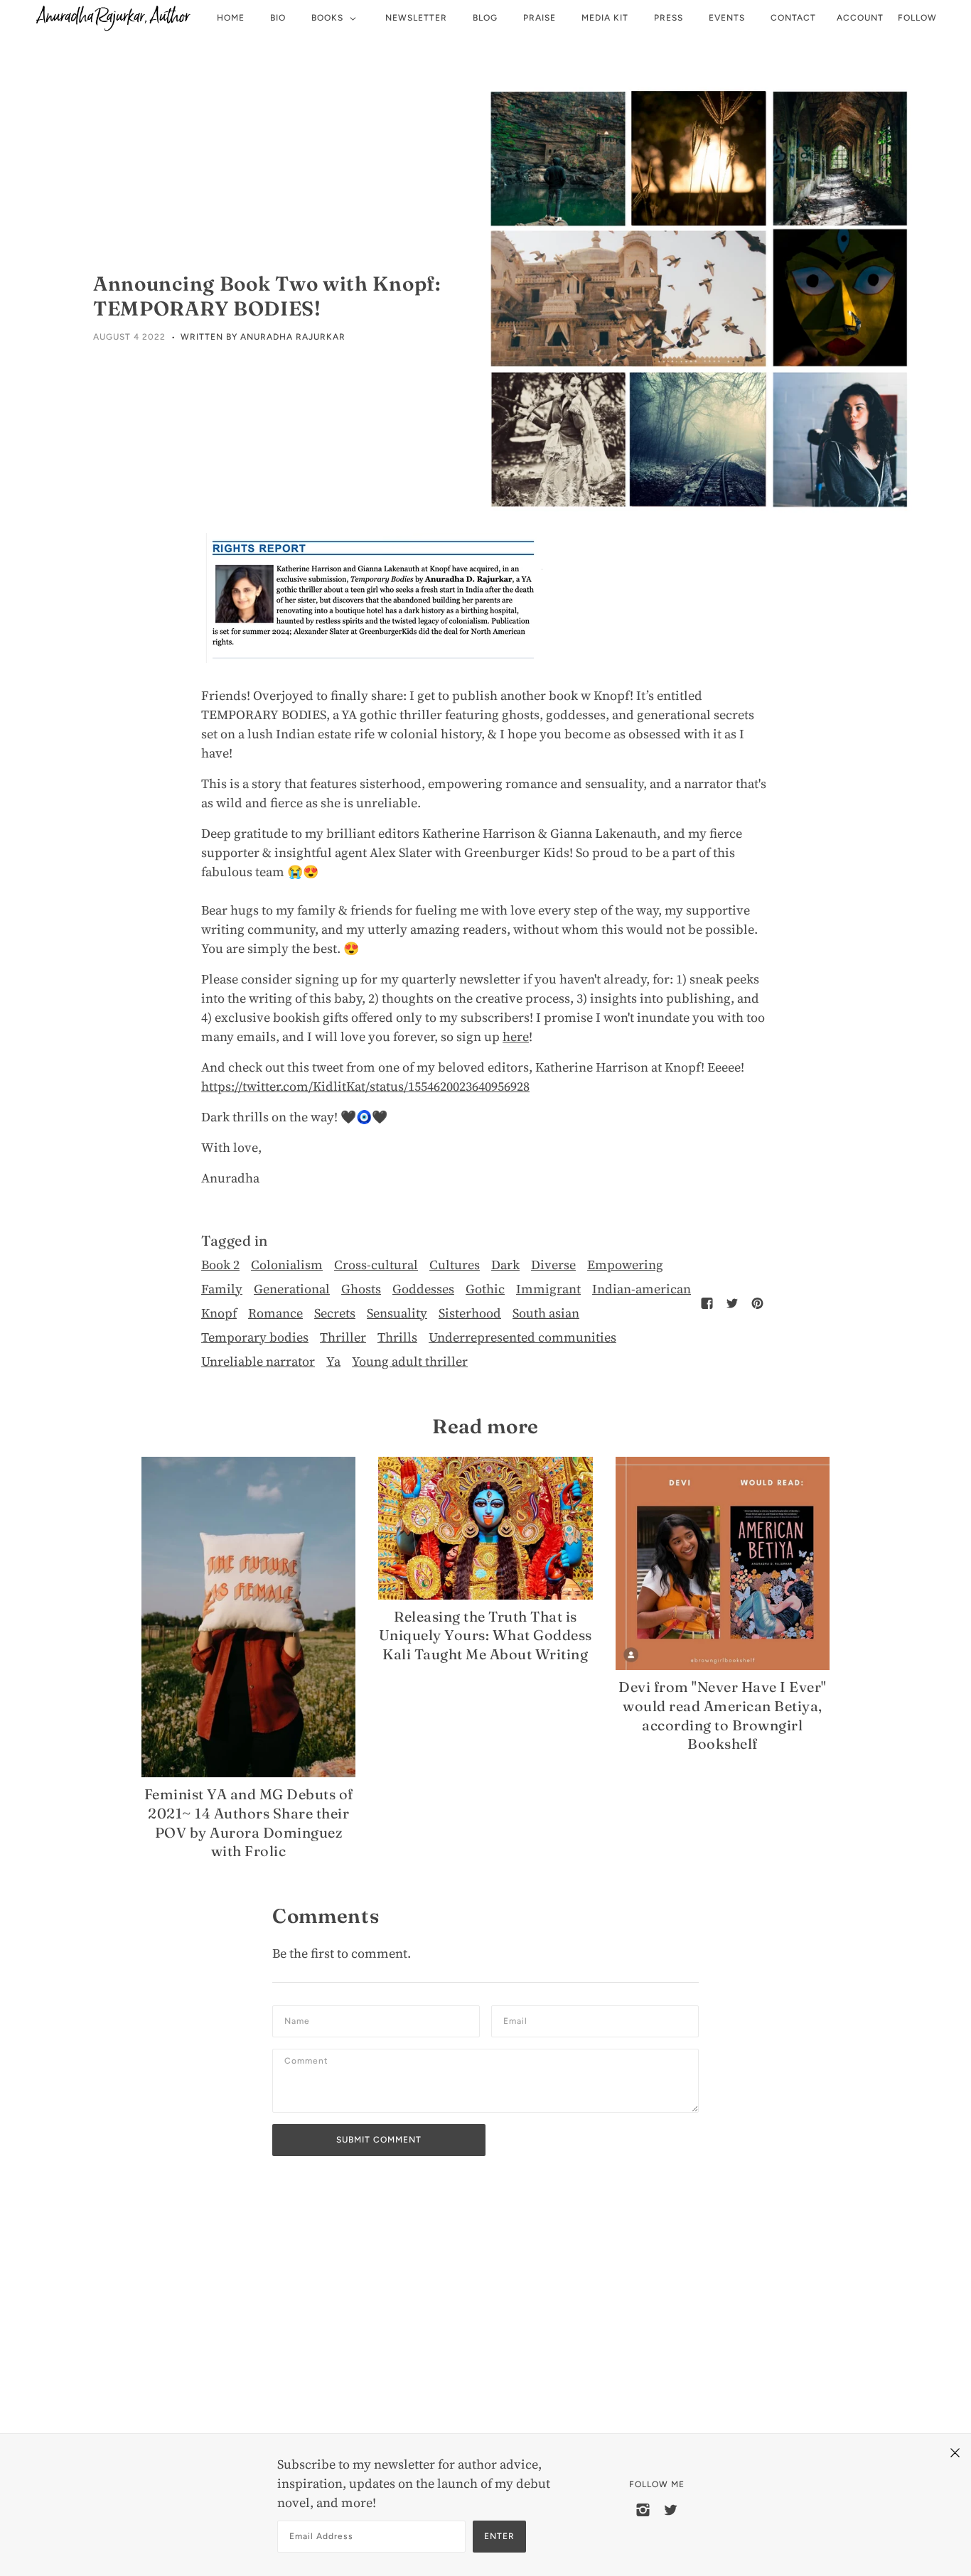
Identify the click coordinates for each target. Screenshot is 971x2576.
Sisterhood (470, 1313)
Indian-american (642, 1289)
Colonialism (287, 1265)
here (516, 1036)
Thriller (343, 1337)
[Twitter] (671, 2509)
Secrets (335, 1313)
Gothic (485, 1289)
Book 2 (220, 1265)
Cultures (455, 1265)
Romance (275, 1313)
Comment (312, 2065)
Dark (505, 1265)
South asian (546, 1313)
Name (300, 2021)
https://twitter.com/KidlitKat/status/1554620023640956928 (365, 1086)
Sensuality (397, 1313)
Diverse (553, 1265)
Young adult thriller (410, 1361)
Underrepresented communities (522, 1337)
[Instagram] (643, 2509)
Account (860, 18)
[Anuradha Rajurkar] (113, 18)
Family (222, 1289)
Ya (333, 1361)
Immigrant (548, 1289)
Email (519, 2021)
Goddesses (423, 1289)
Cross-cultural (376, 1265)
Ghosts (361, 1289)
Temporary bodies (255, 1337)
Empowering (625, 1265)
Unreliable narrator (258, 1361)
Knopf (219, 1313)
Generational (292, 1289)
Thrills (397, 1337)
